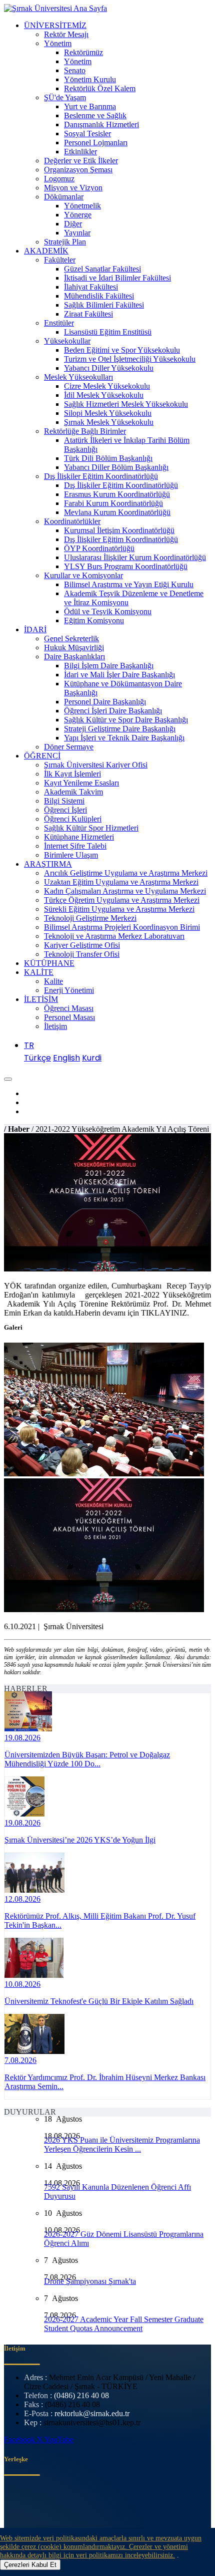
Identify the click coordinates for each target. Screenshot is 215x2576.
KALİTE (39, 972)
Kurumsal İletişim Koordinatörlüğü (119, 530)
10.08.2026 (22, 1984)
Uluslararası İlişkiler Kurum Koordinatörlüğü (135, 557)
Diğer (73, 224)
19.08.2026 (22, 1738)
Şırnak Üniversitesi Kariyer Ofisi (96, 765)
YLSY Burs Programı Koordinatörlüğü (126, 566)
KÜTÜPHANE (49, 963)
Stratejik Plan (65, 242)
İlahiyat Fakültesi (91, 287)
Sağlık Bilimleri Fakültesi (104, 305)
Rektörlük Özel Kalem (100, 88)
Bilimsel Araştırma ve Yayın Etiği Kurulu (129, 584)
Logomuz (59, 179)
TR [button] (29, 1045)
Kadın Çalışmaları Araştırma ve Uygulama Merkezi (125, 891)
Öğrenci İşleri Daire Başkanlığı (113, 711)
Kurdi (92, 1058)
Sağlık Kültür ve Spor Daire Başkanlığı (126, 720)
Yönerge (78, 215)
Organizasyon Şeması (78, 170)
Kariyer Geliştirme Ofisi (82, 945)
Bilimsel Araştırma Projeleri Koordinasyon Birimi (122, 927)
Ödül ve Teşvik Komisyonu (108, 611)
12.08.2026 (22, 1899)
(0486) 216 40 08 (81, 2395)
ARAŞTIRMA (48, 864)
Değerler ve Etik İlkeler (81, 161)
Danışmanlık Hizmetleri (101, 124)
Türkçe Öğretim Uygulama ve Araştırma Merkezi (122, 900)
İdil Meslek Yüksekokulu (104, 395)
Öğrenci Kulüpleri (73, 819)
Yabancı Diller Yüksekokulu (109, 368)
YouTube (59, 2439)
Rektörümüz (83, 52)
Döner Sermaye (69, 747)
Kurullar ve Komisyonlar (83, 575)
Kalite (53, 981)
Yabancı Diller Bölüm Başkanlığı (116, 467)
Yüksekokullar (67, 341)
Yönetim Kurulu (90, 79)
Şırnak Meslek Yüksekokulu (109, 422)
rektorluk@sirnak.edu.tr (92, 2413)
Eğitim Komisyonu (94, 620)
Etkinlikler (80, 152)
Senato (75, 70)
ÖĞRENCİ (42, 756)
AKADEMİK (46, 251)
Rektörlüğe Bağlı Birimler (85, 431)
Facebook (20, 2439)
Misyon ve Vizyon (73, 188)
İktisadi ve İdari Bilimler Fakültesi (117, 278)
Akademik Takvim (73, 792)
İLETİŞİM (41, 999)
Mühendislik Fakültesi (99, 296)
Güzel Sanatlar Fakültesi (102, 269)
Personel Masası (69, 1017)
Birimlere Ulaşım (71, 855)
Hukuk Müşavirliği (74, 648)
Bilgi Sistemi (64, 801)
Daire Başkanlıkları (74, 657)
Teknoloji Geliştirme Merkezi (90, 918)
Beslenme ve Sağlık (95, 115)
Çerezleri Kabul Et (30, 2565)
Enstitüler (59, 323)
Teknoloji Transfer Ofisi (82, 954)
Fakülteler (60, 260)
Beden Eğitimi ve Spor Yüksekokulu (122, 350)
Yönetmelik (82, 206)
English (66, 1058)
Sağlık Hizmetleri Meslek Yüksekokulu (126, 404)
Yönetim (58, 43)
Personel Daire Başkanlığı (105, 702)
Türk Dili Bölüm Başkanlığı (108, 458)
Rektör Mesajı (66, 34)
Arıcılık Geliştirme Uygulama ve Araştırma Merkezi (126, 873)
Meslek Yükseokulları (78, 377)
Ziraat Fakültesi (88, 314)
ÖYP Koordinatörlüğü (99, 548)
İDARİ (35, 629)
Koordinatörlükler (72, 521)
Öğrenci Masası (69, 1008)
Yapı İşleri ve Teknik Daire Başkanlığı (124, 738)
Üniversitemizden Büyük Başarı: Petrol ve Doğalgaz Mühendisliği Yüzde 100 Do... (87, 1759)
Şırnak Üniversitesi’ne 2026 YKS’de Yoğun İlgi (80, 1840)
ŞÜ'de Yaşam (65, 97)
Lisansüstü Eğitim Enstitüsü (108, 332)
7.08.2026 (20, 2060)
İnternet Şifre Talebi (75, 846)
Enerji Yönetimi (69, 990)
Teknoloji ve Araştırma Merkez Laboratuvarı (114, 936)
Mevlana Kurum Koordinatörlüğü (117, 512)
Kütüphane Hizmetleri (79, 837)
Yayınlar (77, 233)
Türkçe (37, 1058)
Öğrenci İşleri (65, 810)
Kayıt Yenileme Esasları (81, 783)
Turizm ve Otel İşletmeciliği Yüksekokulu (130, 359)
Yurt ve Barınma (90, 106)
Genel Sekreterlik (71, 638)
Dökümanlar (64, 197)
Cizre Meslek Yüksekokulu (107, 386)
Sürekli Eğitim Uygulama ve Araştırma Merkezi (119, 909)
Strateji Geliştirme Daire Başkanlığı (120, 729)
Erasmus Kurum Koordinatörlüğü (117, 494)
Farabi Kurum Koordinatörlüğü (113, 503)
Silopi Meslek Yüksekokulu (108, 413)
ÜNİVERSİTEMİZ (55, 25)
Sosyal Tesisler (87, 134)
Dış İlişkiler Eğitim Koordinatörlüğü (101, 476)
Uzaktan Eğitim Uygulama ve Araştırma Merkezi (121, 882)
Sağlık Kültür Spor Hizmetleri (91, 828)
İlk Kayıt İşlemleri (72, 774)
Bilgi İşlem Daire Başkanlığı (109, 666)
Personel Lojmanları (96, 143)
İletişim (55, 1026)
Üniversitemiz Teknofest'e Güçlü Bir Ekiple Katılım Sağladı (99, 2001)
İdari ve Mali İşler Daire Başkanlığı (119, 675)
